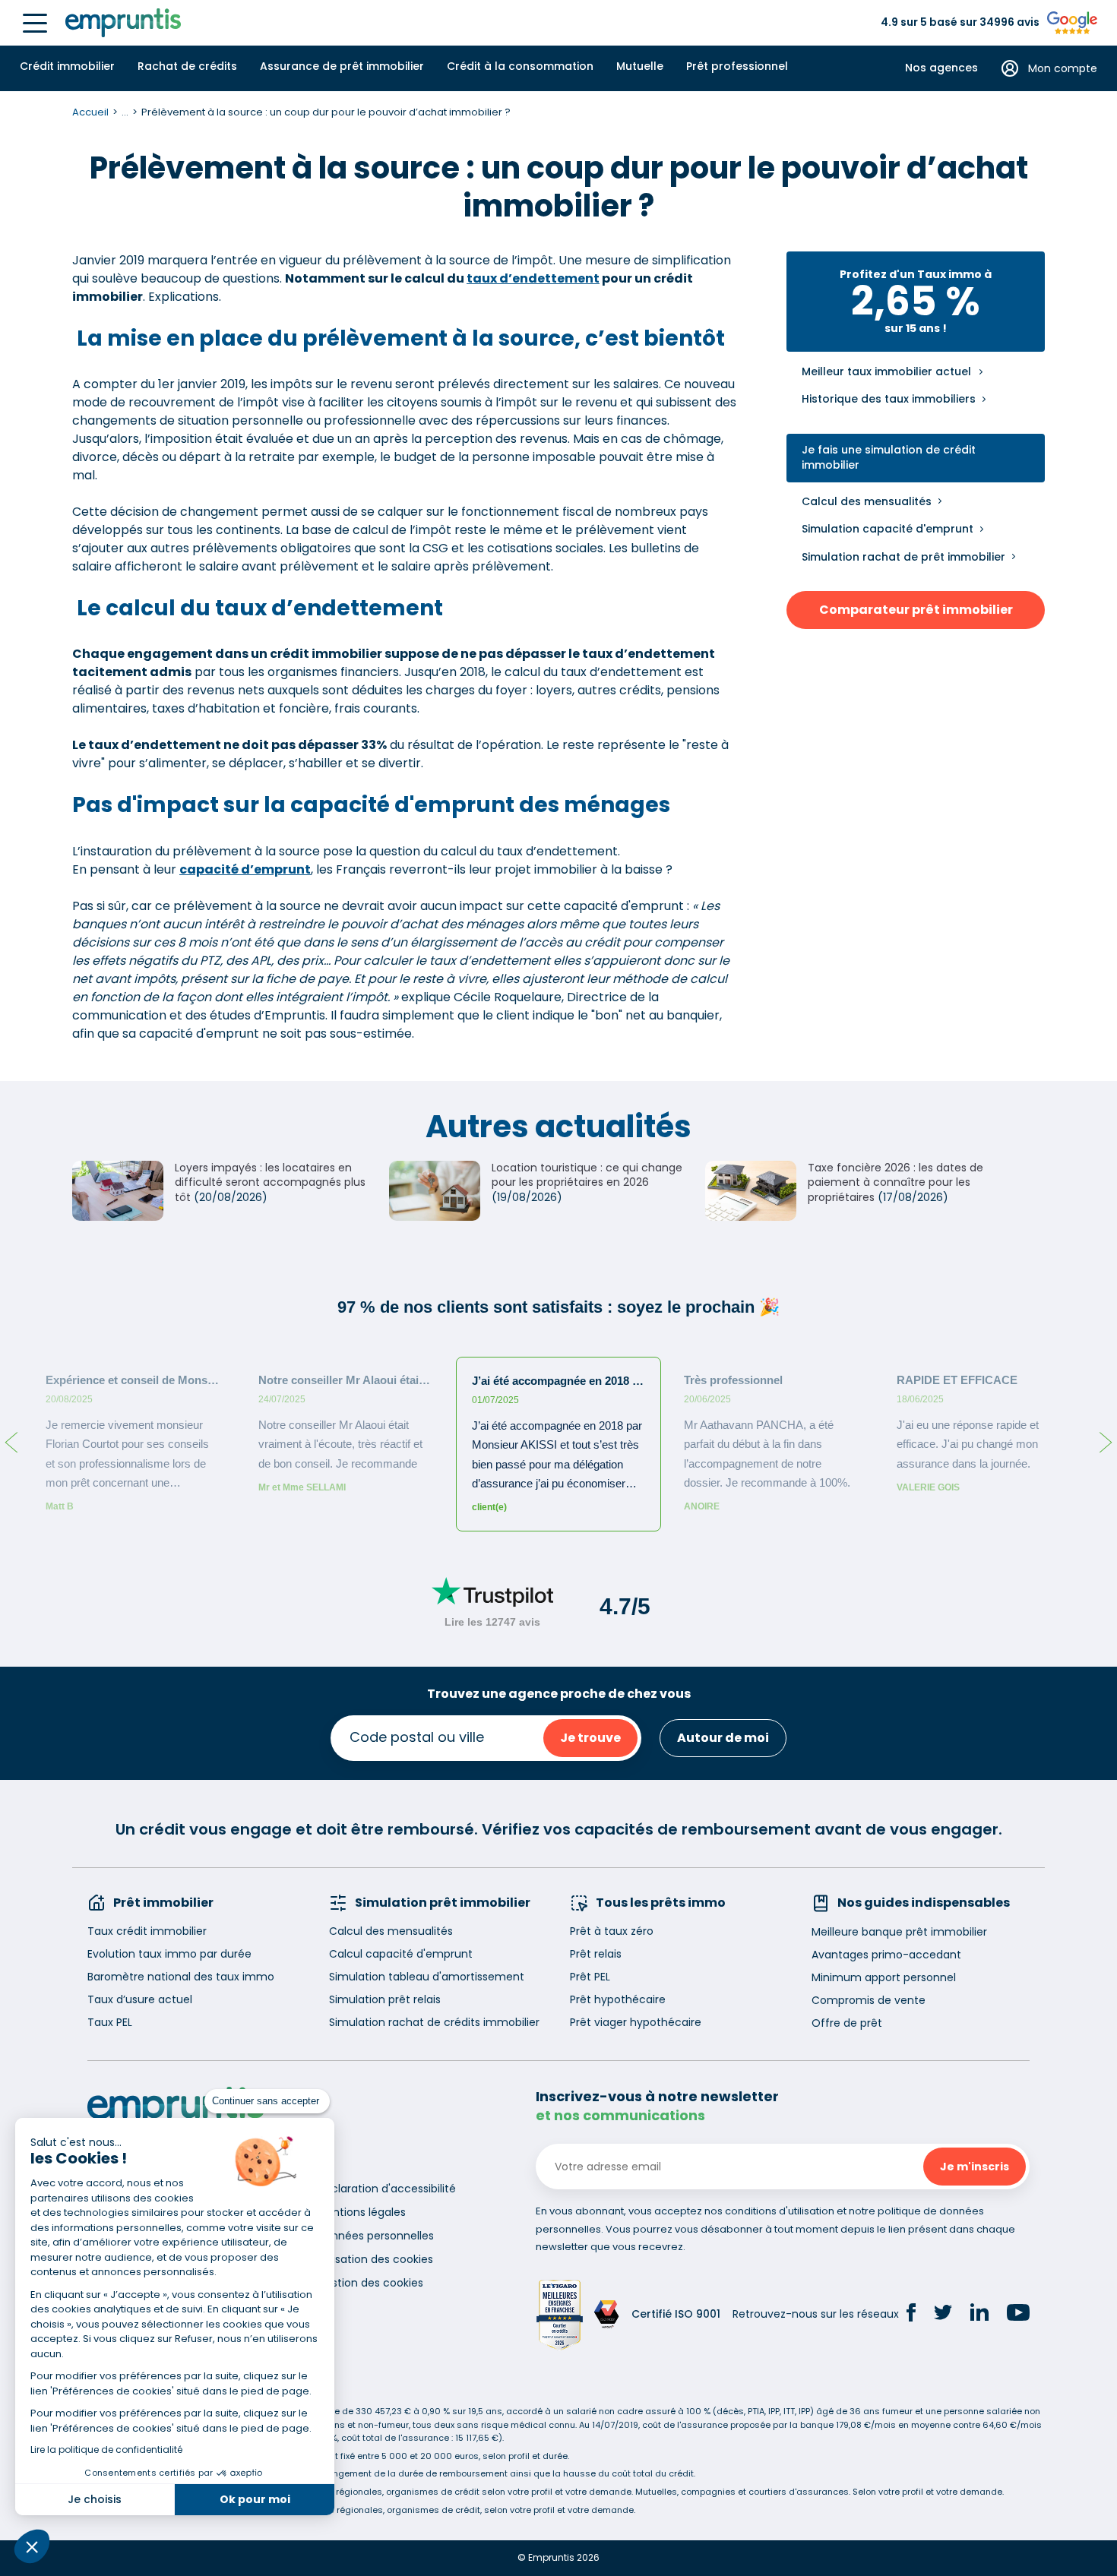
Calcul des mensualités (867, 501)
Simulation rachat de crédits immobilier (434, 2022)
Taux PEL (110, 2022)
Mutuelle (640, 66)
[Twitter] (943, 2315)
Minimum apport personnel (884, 1977)
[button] (32, 2546)
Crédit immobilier (67, 66)
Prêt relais (596, 1954)
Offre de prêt (847, 2023)
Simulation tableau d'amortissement (427, 1977)
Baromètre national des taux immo (181, 1977)
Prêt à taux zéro (612, 1931)
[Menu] (35, 23)
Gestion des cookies (370, 2283)
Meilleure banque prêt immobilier (899, 1932)
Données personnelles (375, 2236)
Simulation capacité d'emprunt (888, 529)
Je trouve (590, 1738)
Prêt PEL (590, 1977)
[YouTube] (1018, 2315)
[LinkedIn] (979, 2314)
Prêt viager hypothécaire (636, 2022)
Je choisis (95, 2499)
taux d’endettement (533, 278)
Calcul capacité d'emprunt (401, 1954)
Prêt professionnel (737, 66)
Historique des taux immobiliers (889, 399)
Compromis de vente (869, 2000)
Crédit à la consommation (520, 66)
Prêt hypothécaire (618, 1999)
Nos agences (941, 68)
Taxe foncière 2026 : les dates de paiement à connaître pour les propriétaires (895, 1182)
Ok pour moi (255, 2499)
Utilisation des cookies (375, 2259)
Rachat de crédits (187, 66)
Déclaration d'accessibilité (386, 2189)
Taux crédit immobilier (147, 1931)
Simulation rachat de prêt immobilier (903, 557)
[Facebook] (911, 2315)
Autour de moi (723, 1738)
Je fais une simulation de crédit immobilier (889, 458)
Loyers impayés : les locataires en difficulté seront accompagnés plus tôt (270, 1182)
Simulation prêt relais (385, 1999)
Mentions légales (361, 2212)
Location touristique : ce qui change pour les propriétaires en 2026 (587, 1175)
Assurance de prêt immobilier (342, 66)
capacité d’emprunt (245, 869)
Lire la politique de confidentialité (106, 2450)
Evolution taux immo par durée (169, 1954)
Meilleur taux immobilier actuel (886, 372)
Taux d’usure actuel (140, 1999)
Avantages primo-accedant (886, 1955)
